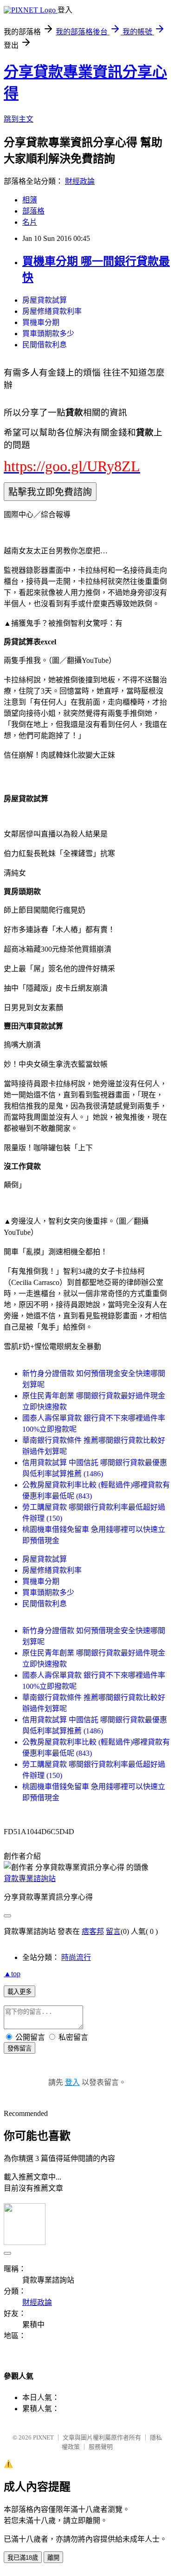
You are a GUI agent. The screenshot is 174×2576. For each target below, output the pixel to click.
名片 (30, 222)
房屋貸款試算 (45, 300)
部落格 (33, 211)
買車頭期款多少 (48, 334)
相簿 (30, 200)
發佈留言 (19, 2048)
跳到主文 (19, 119)
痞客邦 (93, 1931)
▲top (12, 1974)
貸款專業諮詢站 (30, 1878)
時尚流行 (76, 1957)
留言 (113, 1931)
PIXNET (43, 2437)
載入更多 (19, 1992)
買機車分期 (41, 322)
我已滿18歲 (23, 2558)
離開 (53, 2558)
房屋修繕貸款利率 (52, 311)
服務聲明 (101, 2447)
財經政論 (80, 181)
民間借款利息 (45, 345)
